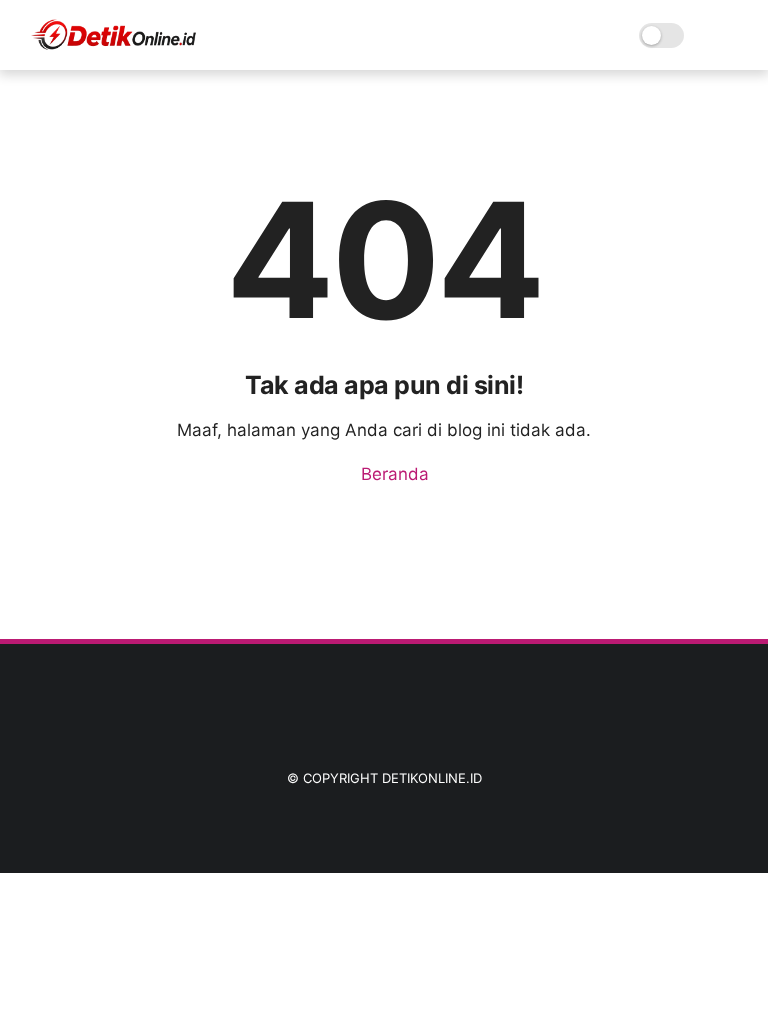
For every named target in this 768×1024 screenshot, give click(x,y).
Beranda (392, 474)
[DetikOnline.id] (113, 46)
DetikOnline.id (432, 778)
